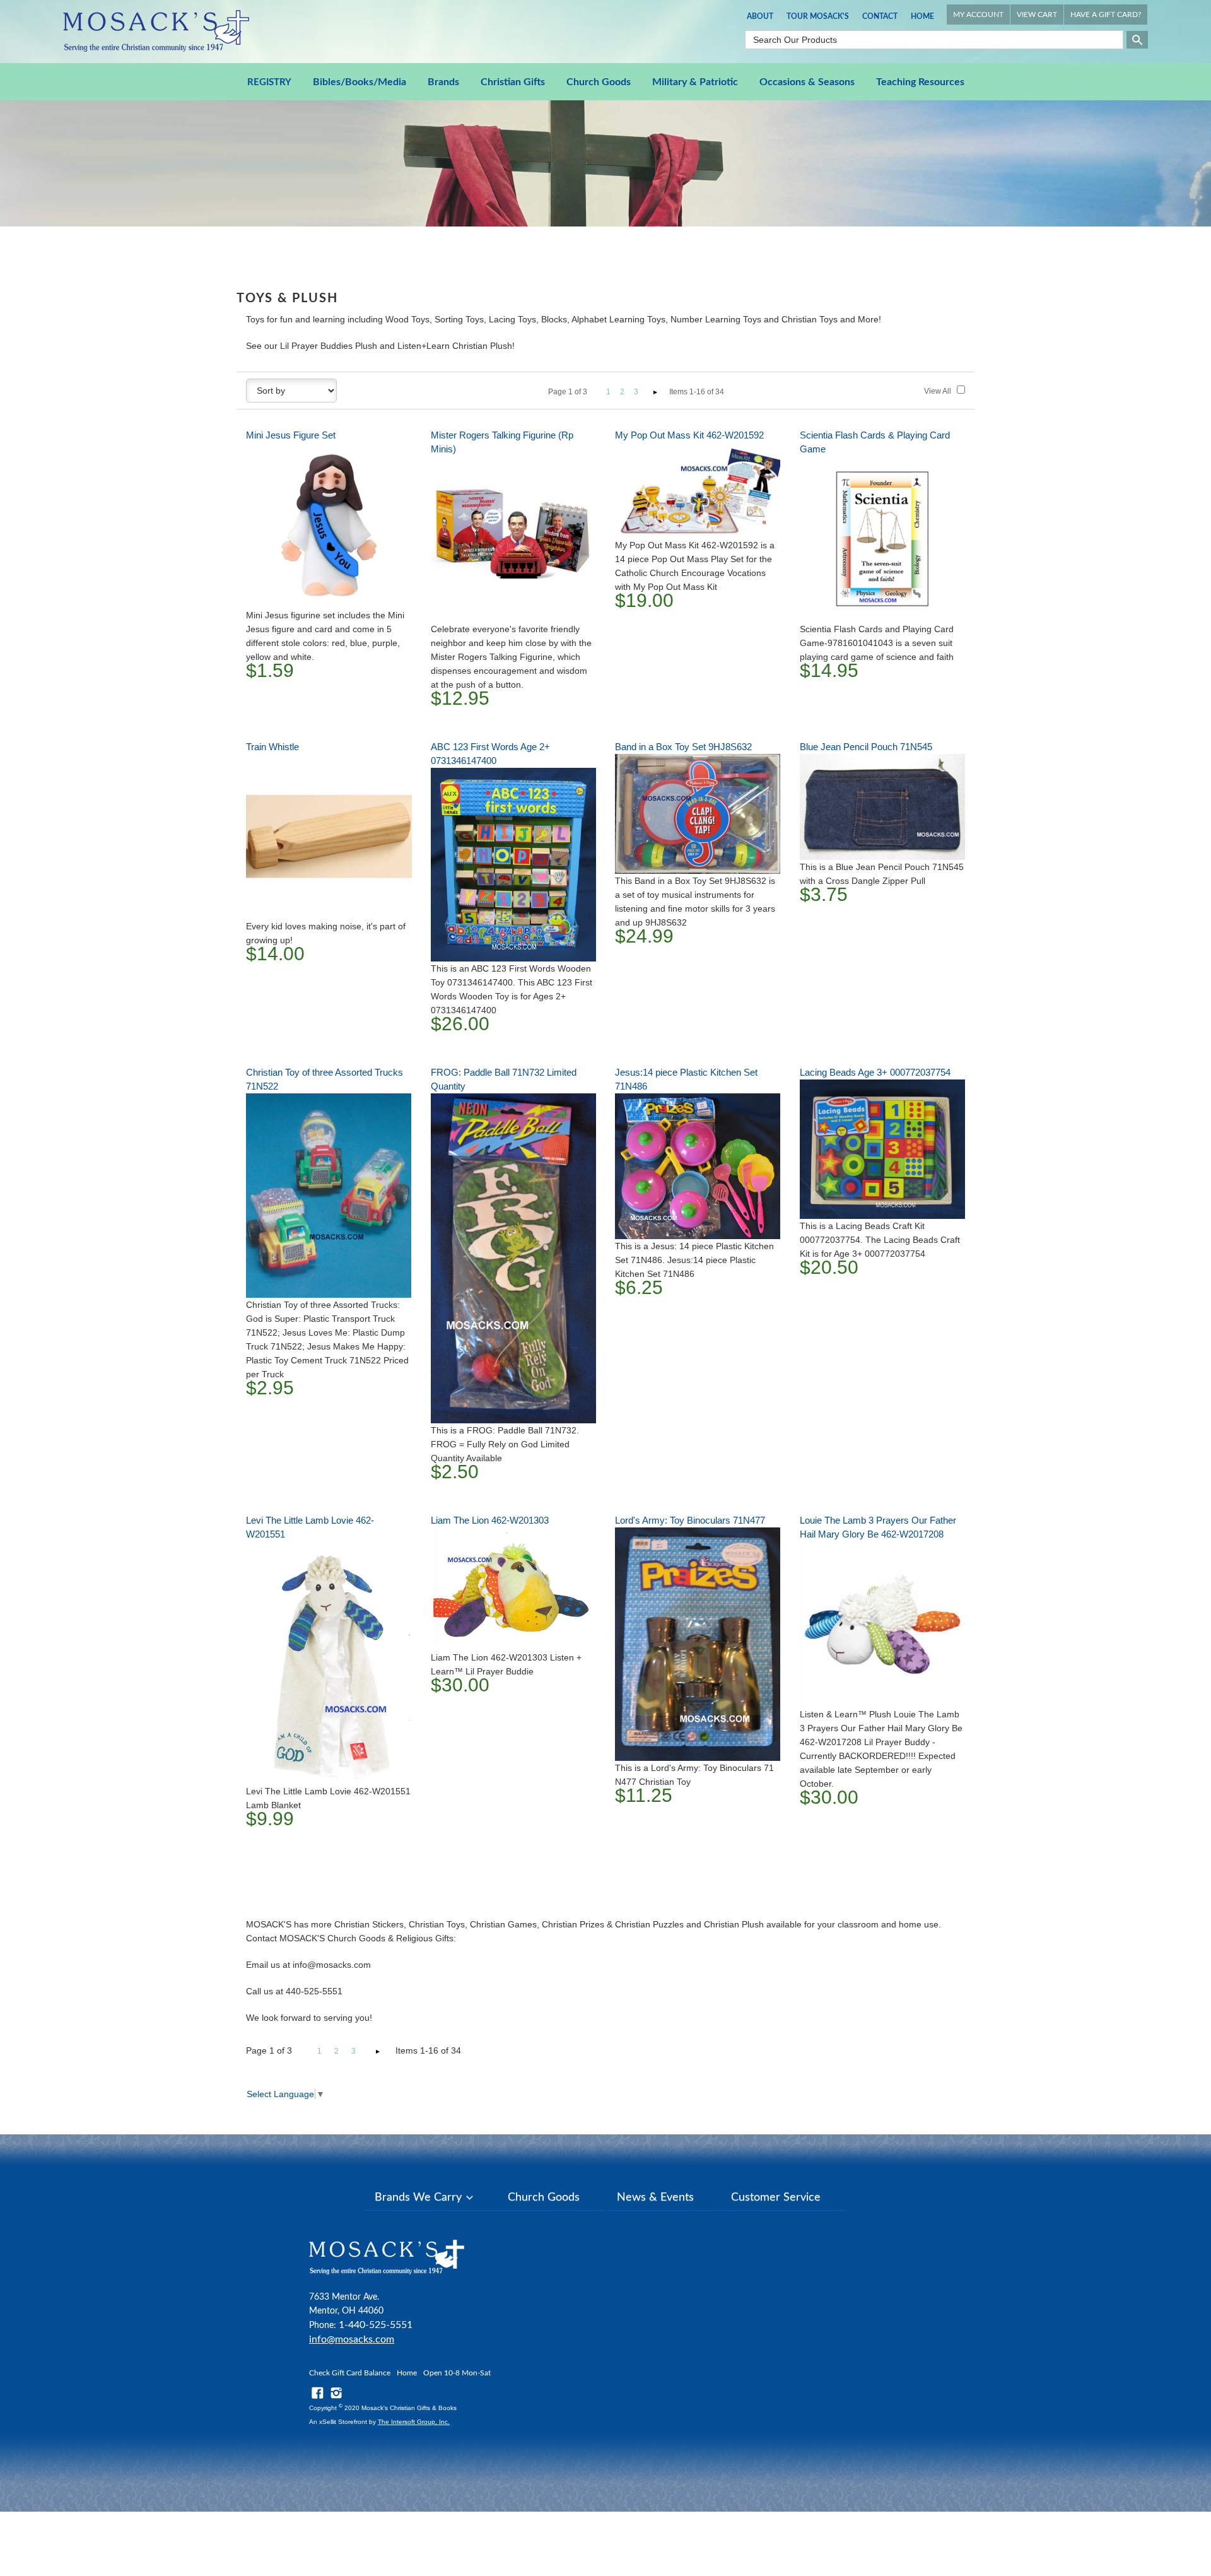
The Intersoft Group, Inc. (414, 2422)
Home (922, 16)
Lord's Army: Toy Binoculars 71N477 (690, 1520)
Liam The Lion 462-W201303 (490, 1520)
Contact (880, 16)
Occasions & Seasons (807, 82)
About (760, 16)
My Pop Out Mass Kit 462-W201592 (689, 435)
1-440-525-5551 (376, 2325)
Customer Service (776, 2197)
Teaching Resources (920, 82)
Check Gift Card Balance (350, 2373)
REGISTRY (269, 82)
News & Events (655, 2197)
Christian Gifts (513, 82)
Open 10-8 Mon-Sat (457, 2373)
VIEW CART (1037, 15)
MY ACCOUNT (978, 15)
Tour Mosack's (818, 16)
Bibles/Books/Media (360, 82)
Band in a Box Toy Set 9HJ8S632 (683, 747)
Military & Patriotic (695, 82)
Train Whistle (272, 747)
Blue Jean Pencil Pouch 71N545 (866, 747)
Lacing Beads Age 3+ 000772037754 (875, 1072)
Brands (443, 82)
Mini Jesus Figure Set (291, 435)
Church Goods (599, 82)
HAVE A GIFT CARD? (1106, 15)
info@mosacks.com (352, 2339)
